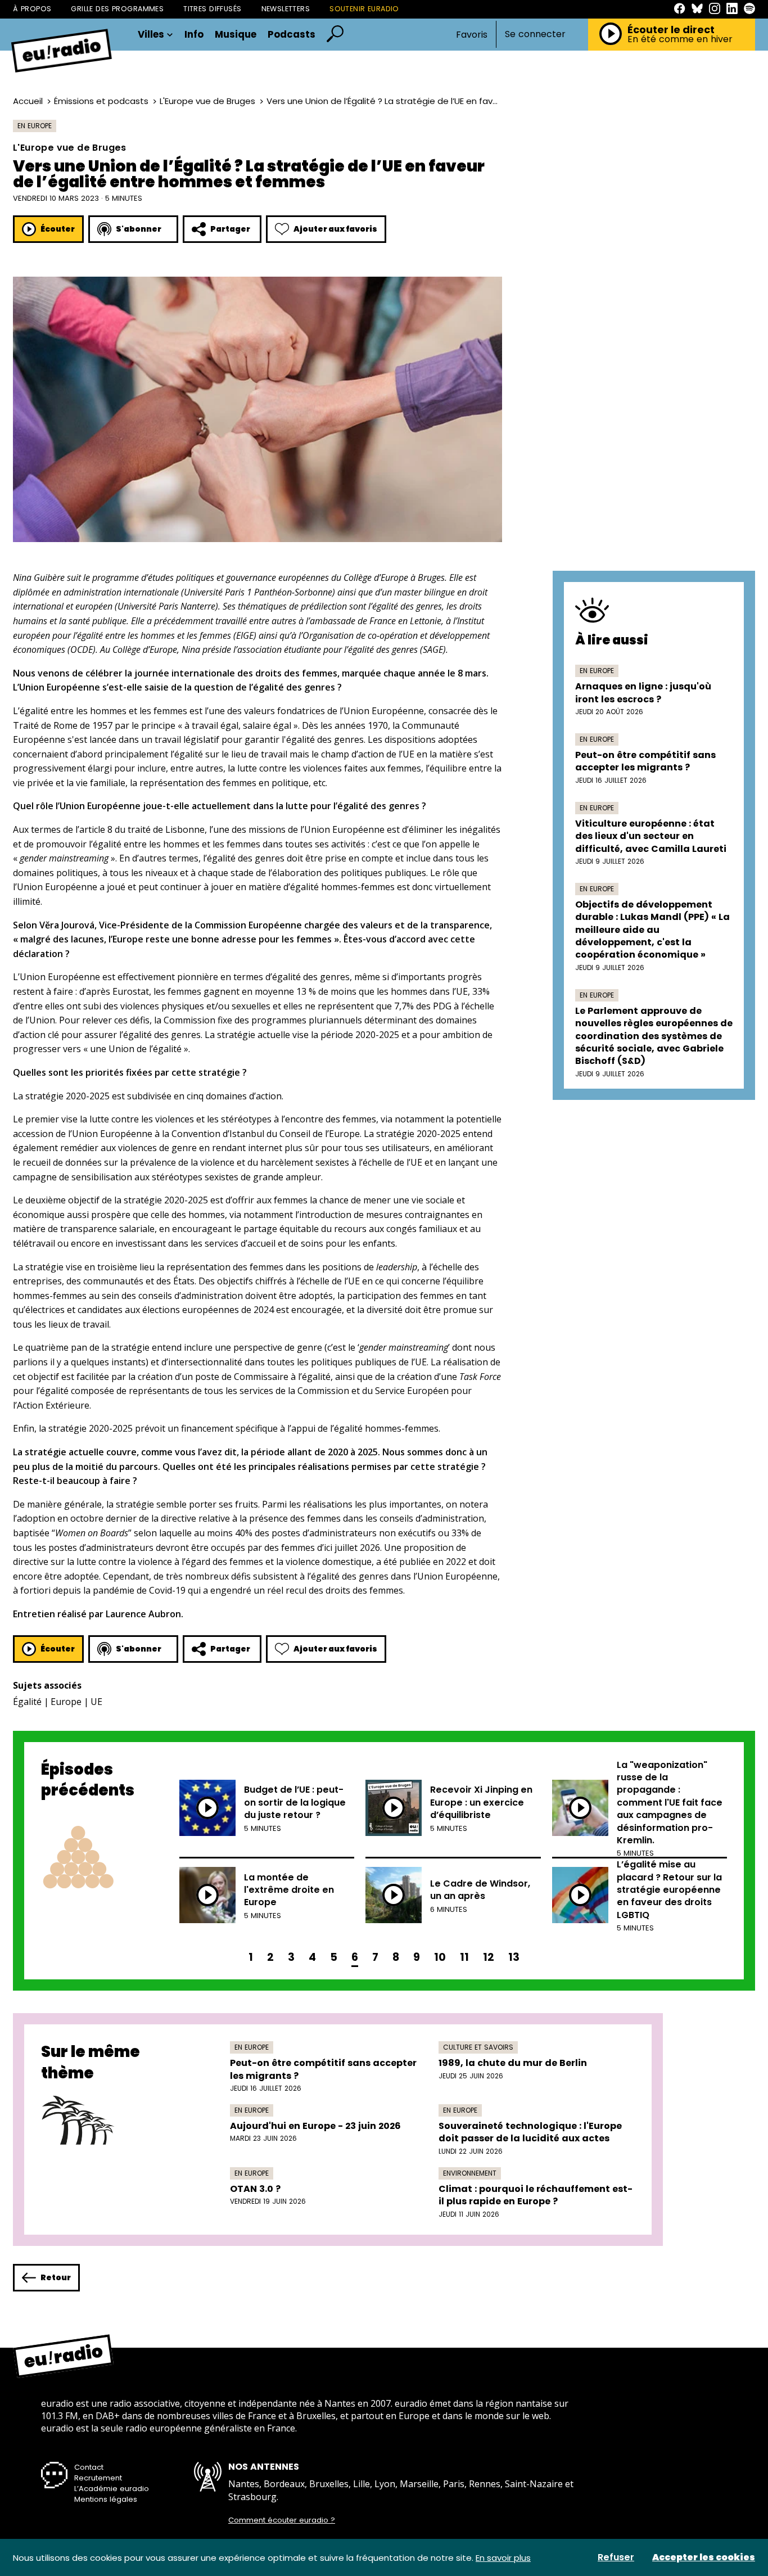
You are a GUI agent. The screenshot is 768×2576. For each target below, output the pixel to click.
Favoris (472, 35)
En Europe (35, 126)
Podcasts (292, 35)
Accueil (28, 101)
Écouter (58, 229)
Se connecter (535, 34)
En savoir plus (503, 2558)
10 (440, 1957)
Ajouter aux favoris (335, 229)
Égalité (27, 1702)
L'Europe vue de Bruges (207, 101)
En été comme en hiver (680, 39)
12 (489, 1957)
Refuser (616, 2557)
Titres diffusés (212, 9)
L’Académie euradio (112, 2489)
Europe (66, 1702)
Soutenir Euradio (364, 9)
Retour (56, 2277)
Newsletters (286, 9)
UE (96, 1702)
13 (514, 1957)
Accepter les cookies (704, 2557)
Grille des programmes (117, 9)
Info (194, 35)
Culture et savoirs (478, 2047)
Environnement (470, 2173)
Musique (236, 35)
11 (464, 1957)
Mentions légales (106, 2499)
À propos (32, 9)
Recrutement (98, 2478)
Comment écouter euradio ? (282, 2520)
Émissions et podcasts (101, 101)
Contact (89, 2467)
